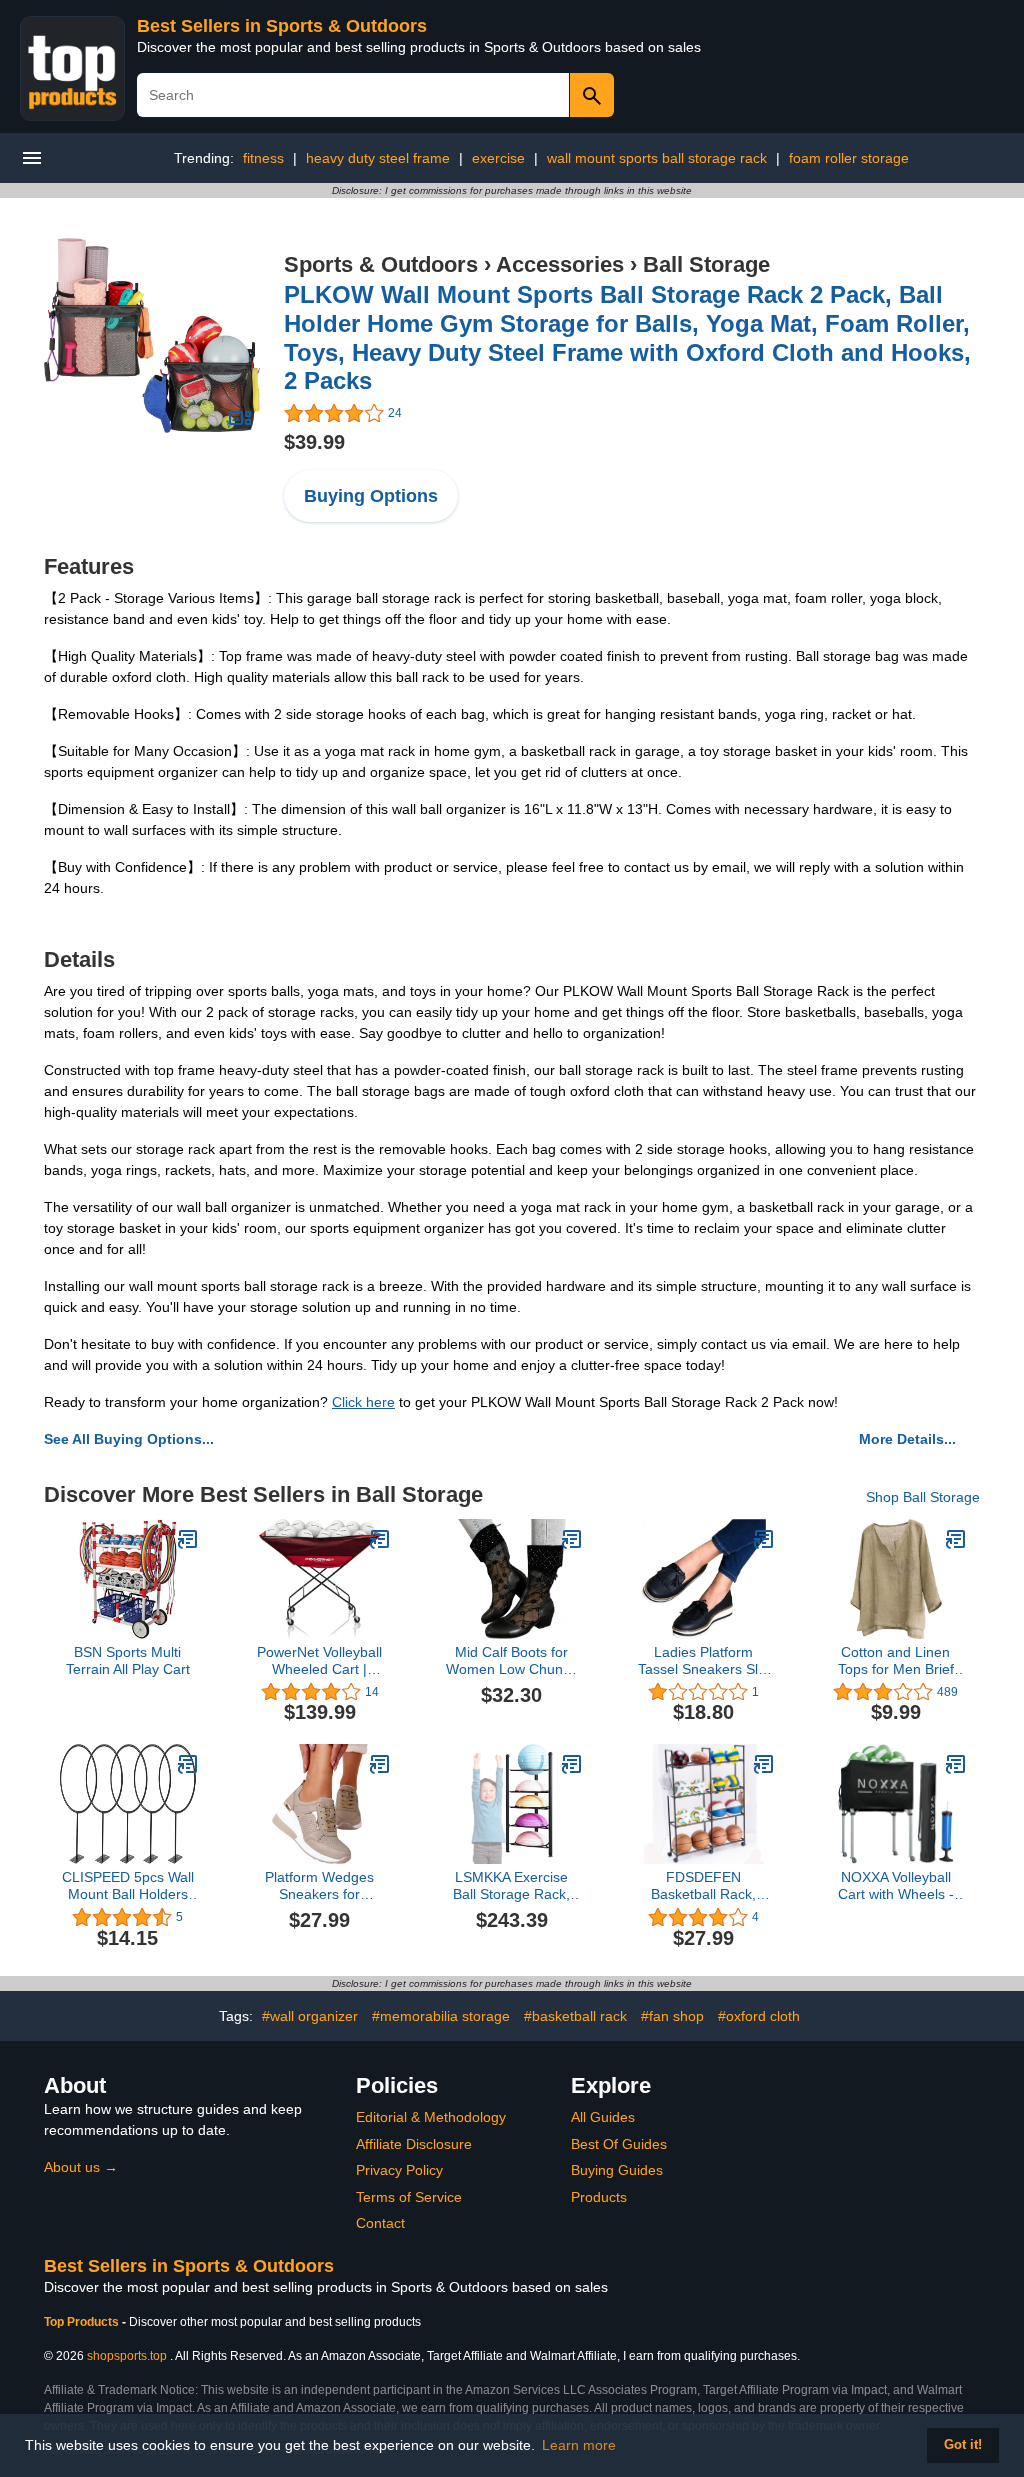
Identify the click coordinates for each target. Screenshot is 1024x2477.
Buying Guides (617, 2170)
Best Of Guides (619, 2144)
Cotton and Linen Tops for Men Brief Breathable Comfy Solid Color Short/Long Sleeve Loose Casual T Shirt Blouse (895, 1661)
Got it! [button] (963, 2445)
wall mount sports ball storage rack (657, 158)
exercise (498, 158)
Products (599, 2197)
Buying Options (371, 496)
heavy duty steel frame (378, 158)
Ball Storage (706, 264)
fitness (263, 158)
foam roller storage (849, 158)
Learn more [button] (579, 2445)
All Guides (603, 2117)
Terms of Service (409, 2197)
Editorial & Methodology (431, 2117)
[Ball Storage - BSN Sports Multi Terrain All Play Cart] (188, 1539)
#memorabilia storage (441, 2016)
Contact (380, 2223)
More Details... (907, 1439)
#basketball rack (575, 2016)
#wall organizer (310, 2016)
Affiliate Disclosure (414, 2144)
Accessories (560, 264)
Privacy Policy (399, 2170)
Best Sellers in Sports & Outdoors (282, 26)
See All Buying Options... (129, 1439)
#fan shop (672, 2016)
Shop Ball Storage (923, 1497)
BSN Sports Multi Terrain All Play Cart (128, 1660)
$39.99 (314, 442)
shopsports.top (127, 2356)
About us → (81, 2167)
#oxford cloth (759, 2016)
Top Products (83, 2322)
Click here (363, 1402)
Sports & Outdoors (381, 264)
